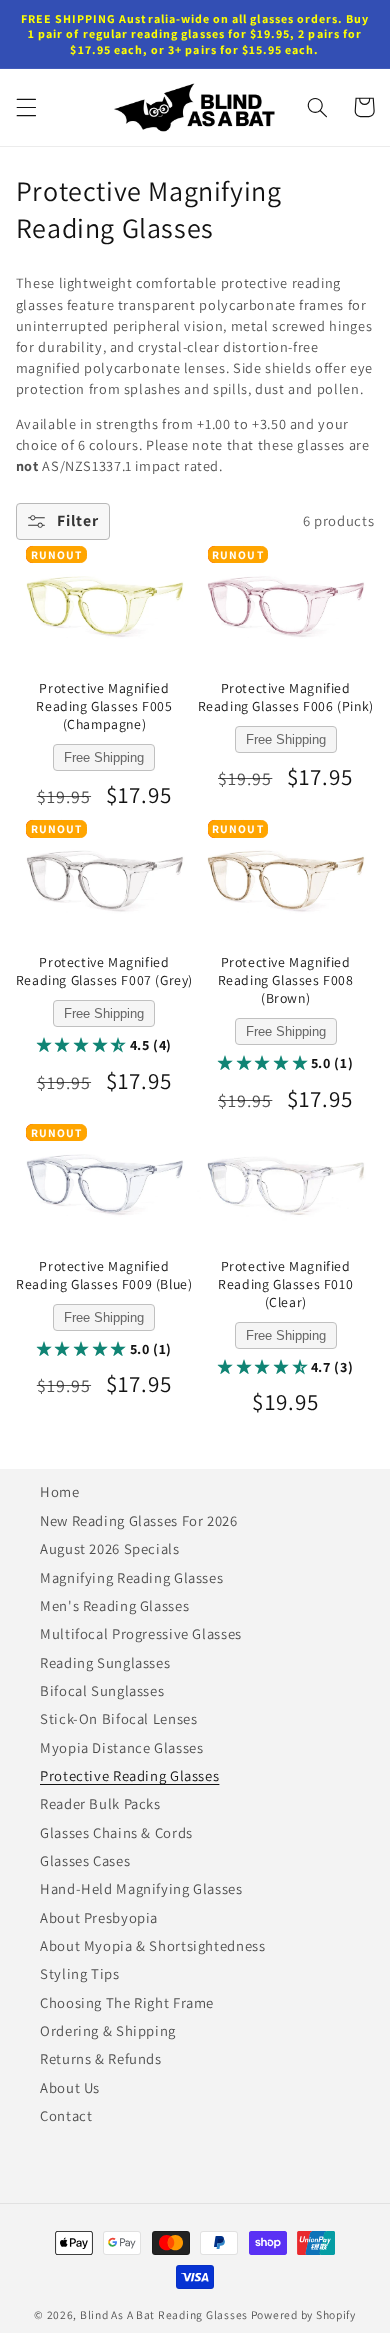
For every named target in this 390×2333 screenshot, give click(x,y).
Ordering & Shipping (108, 2030)
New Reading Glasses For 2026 (139, 1520)
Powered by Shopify (303, 2314)
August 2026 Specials (110, 1548)
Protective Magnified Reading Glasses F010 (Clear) (285, 1284)
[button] (26, 107)
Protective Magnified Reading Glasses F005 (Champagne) (104, 706)
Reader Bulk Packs (100, 1803)
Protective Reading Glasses (129, 1775)
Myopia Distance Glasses (122, 1747)
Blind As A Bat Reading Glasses (164, 2314)
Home (60, 1491)
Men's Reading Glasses (114, 1605)
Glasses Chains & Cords (116, 1832)
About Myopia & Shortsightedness (153, 1945)
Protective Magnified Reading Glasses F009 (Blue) (104, 1275)
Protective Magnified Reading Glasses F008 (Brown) (286, 980)
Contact (66, 2115)
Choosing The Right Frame (127, 2002)
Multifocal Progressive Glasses (141, 1633)
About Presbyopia (99, 1917)
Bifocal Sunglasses (102, 1690)
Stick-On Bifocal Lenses (119, 1718)
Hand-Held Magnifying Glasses (141, 1888)
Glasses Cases (85, 1860)
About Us (70, 2087)
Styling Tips (80, 1973)
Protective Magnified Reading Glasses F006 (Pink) (286, 697)
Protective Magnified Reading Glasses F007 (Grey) (104, 971)
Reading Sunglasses (105, 1662)
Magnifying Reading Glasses (131, 1577)
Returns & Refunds (101, 2058)
